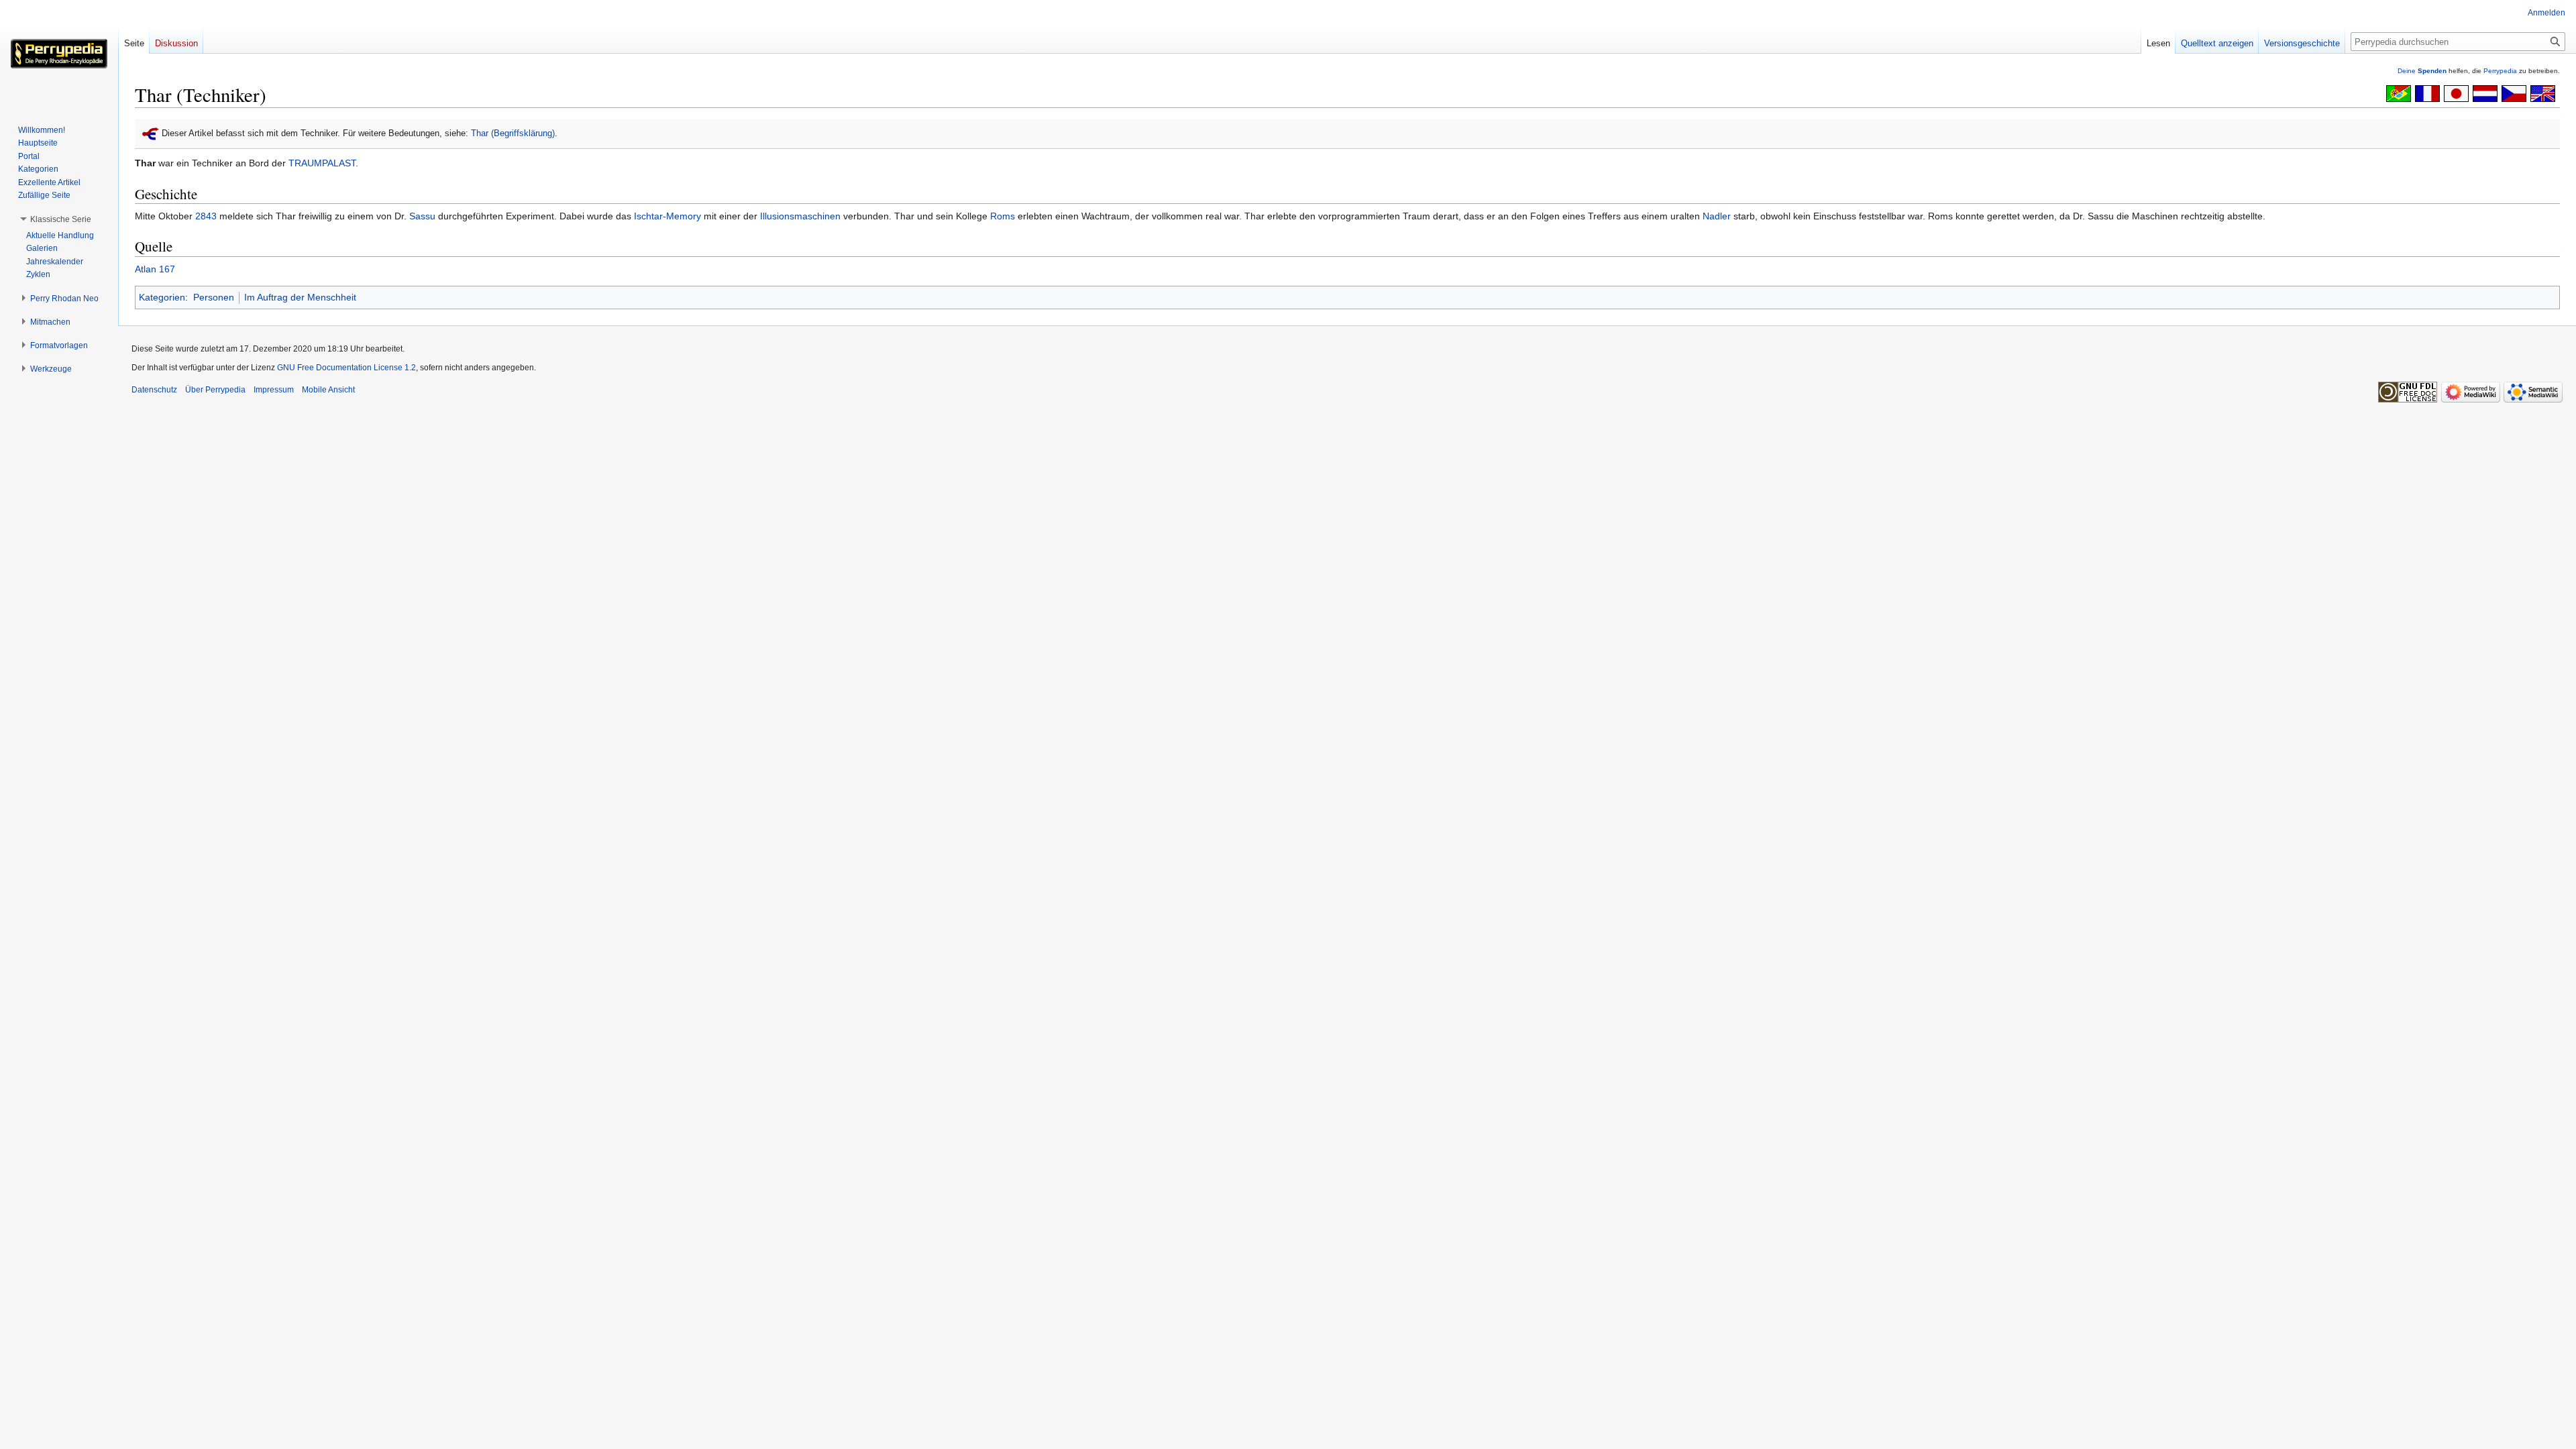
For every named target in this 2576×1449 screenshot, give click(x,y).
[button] (61, 219)
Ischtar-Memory (667, 216)
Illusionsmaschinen (800, 216)
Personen (214, 297)
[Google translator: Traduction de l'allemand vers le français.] (2427, 93)
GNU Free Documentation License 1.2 (346, 368)
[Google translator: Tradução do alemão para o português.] (2399, 93)
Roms (1003, 216)
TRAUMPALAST (322, 163)
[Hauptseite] (59, 54)
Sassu (422, 216)
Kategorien (162, 297)
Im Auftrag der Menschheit (300, 297)
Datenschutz (154, 390)
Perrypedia (2500, 71)
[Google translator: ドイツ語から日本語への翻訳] (2456, 93)
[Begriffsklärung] (151, 133)
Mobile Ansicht (328, 390)
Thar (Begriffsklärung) (513, 133)
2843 (206, 216)
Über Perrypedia (215, 390)
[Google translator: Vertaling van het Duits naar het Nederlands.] (2485, 93)
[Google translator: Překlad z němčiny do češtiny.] (2514, 93)
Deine (2422, 71)
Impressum (274, 390)
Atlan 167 (155, 269)
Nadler (1717, 216)
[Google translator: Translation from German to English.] (2543, 93)
